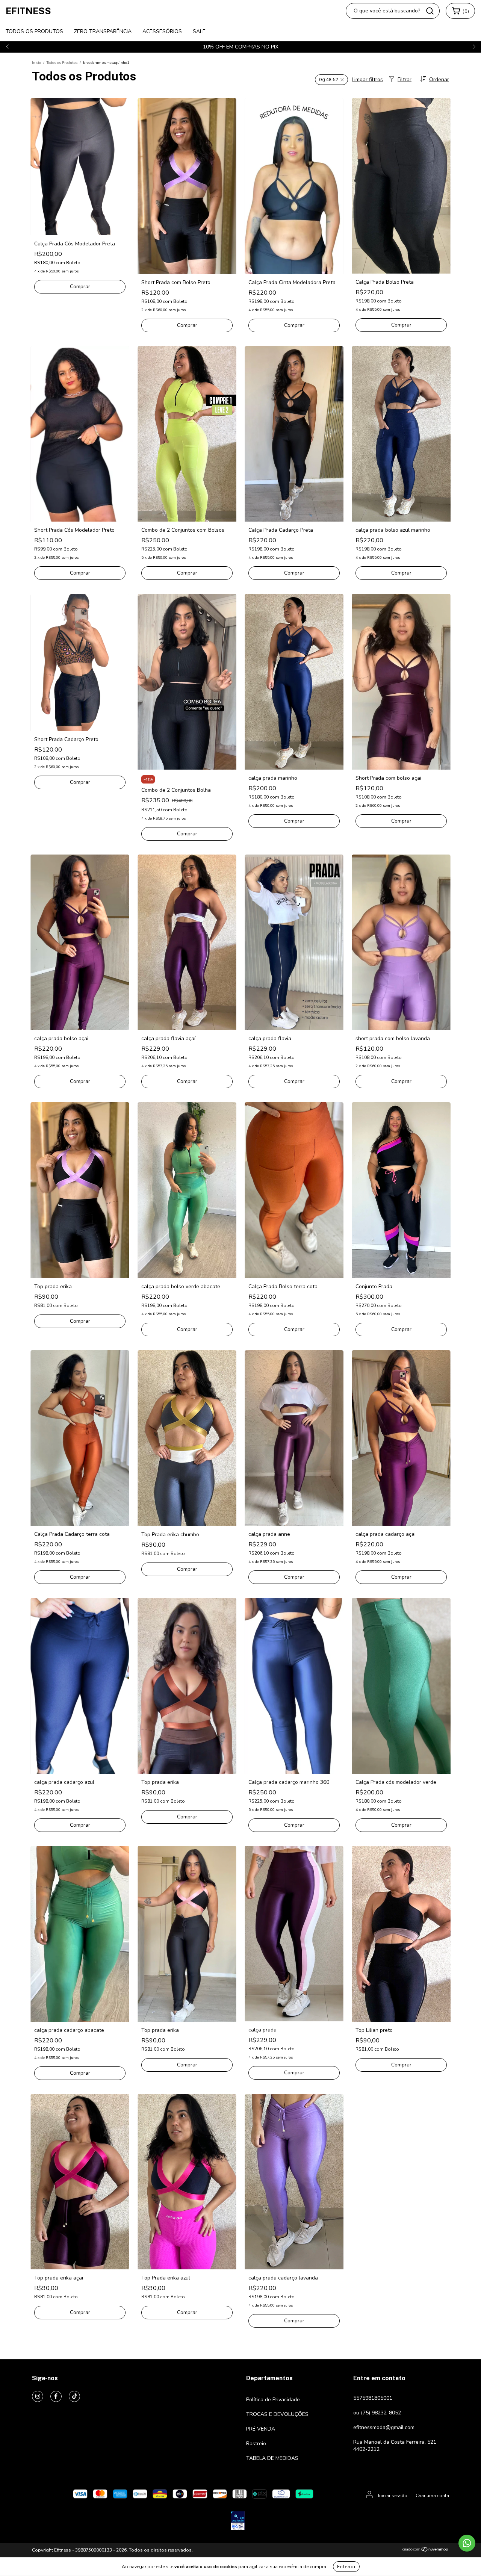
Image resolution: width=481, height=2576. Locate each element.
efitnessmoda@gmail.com (384, 2427)
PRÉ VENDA (261, 2429)
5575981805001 (373, 2398)
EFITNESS (28, 11)
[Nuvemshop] (426, 2550)
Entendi (346, 2567)
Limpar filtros (367, 79)
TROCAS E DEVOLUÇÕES (277, 2414)
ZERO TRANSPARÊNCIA (103, 31)
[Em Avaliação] (238, 2522)
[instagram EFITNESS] (38, 2396)
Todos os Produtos (62, 63)
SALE (199, 31)
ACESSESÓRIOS (162, 31)
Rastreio (256, 2444)
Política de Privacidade (273, 2400)
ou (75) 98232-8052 (377, 2413)
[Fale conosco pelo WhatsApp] (467, 2543)
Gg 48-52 (329, 80)
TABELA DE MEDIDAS (272, 2458)
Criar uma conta (432, 2496)
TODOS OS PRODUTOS (34, 31)
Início (36, 63)
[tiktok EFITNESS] (74, 2396)
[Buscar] (430, 11)
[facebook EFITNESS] (56, 2396)
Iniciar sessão (393, 2496)
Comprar (80, 287)
